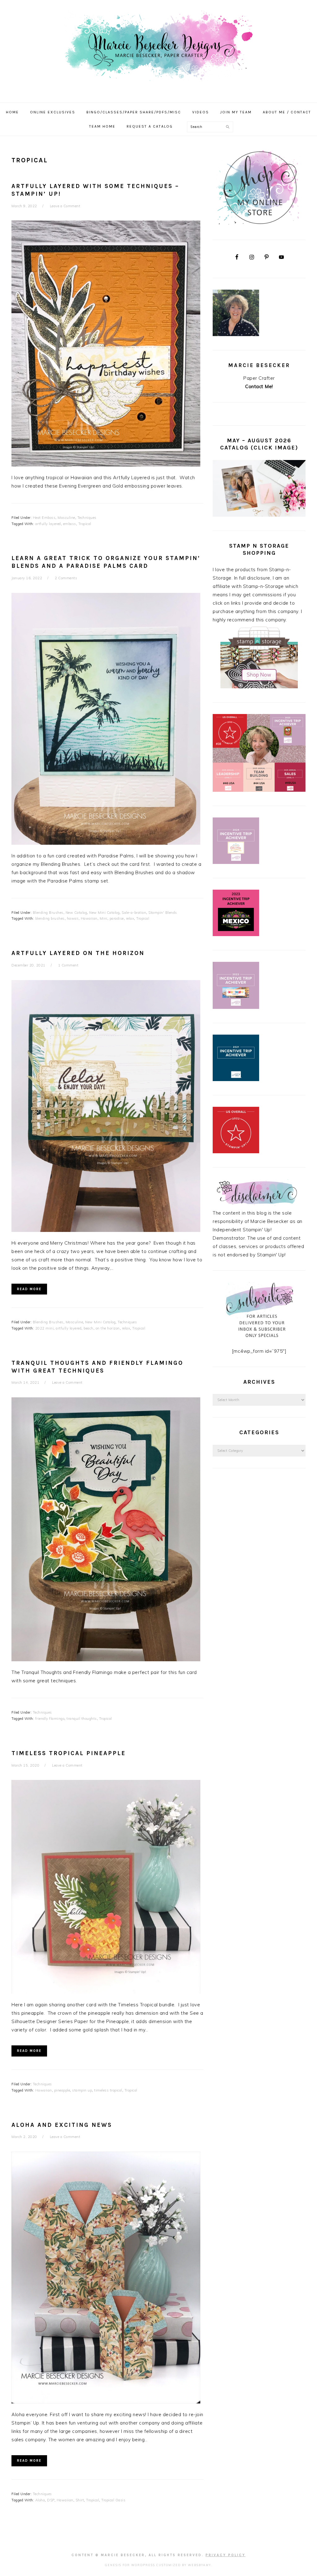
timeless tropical (108, 2090)
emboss (70, 524)
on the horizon (108, 1328)
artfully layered (48, 524)
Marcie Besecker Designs (158, 49)
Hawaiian (89, 918)
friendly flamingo (50, 1719)
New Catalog (76, 913)
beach (89, 1328)
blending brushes (50, 918)
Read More (29, 1289)
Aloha (40, 2500)
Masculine (66, 518)
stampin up (82, 2090)
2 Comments (66, 578)
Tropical (85, 524)
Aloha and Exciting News (62, 2125)
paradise (117, 918)
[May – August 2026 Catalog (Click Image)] (259, 515)
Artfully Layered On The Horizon (78, 953)
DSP (51, 2500)
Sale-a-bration (134, 913)
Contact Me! (259, 386)
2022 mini (45, 1328)
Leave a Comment (65, 206)
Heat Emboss (44, 518)
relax (130, 918)
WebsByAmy (199, 2565)
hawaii (73, 918)
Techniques (87, 518)
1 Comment (68, 965)
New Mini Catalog (104, 913)
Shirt (80, 2500)
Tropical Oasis (113, 2500)
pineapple (62, 2090)
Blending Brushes (48, 913)
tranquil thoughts (82, 1719)
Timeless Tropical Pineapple (69, 1753)
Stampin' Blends (163, 913)
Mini (104, 918)
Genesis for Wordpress (130, 2565)
